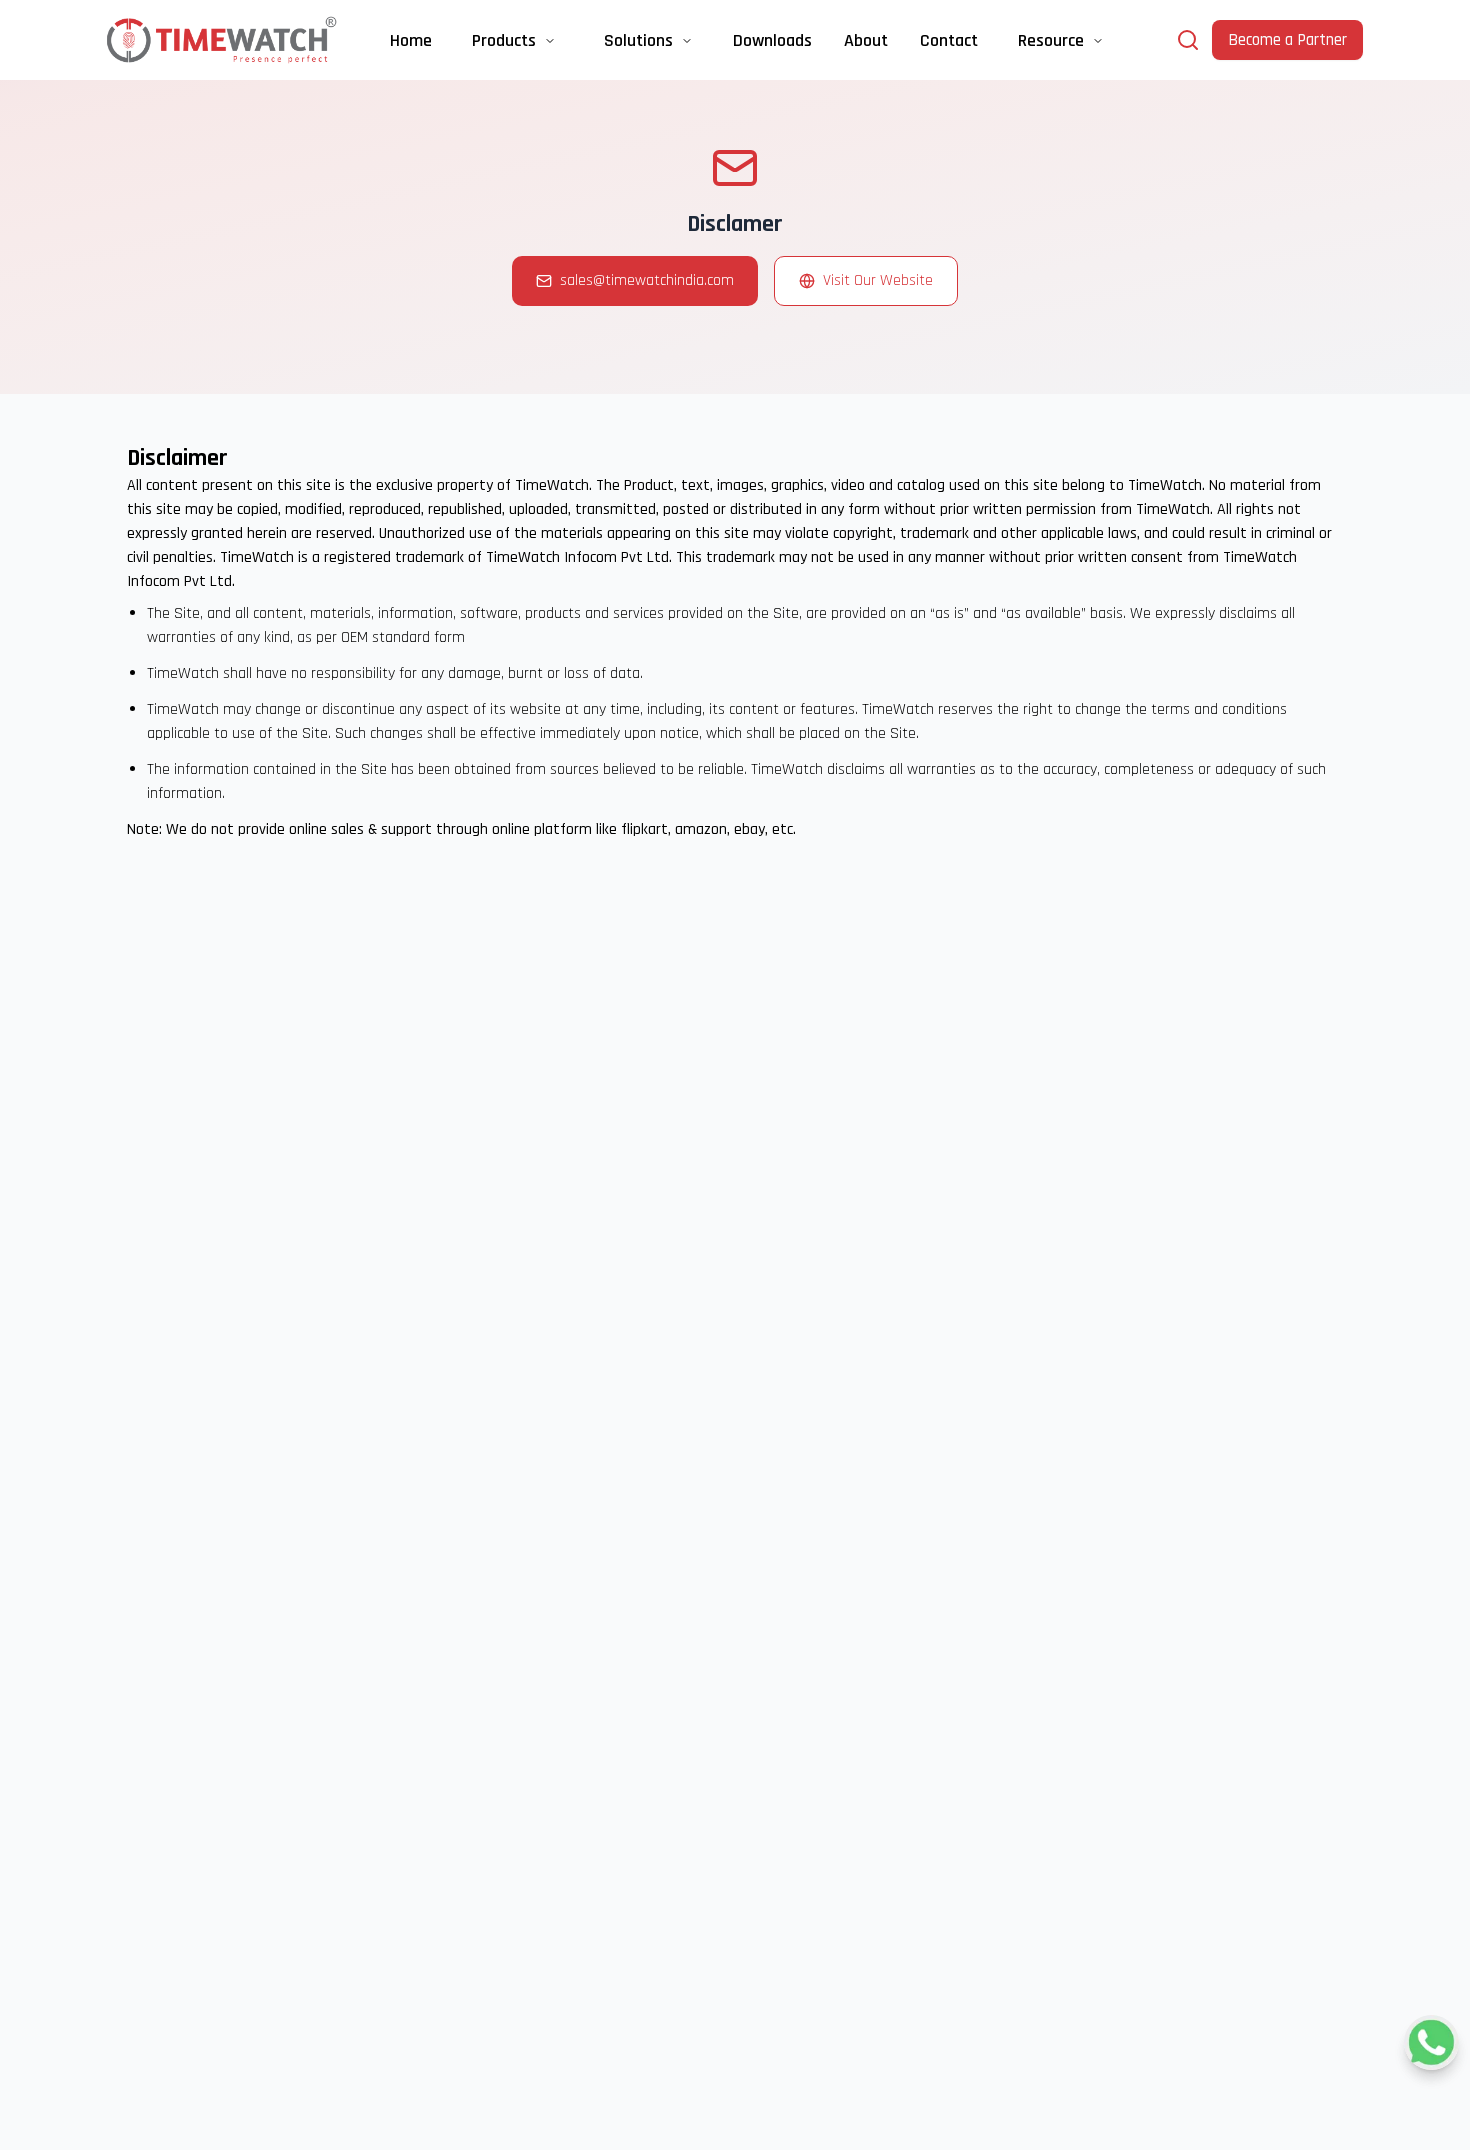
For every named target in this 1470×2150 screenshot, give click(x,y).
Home (411, 40)
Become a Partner (1287, 40)
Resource (1051, 40)
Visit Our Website (878, 280)
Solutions (638, 40)
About (866, 40)
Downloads (772, 40)
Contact (949, 40)
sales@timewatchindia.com (647, 280)
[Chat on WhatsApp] (1431, 2042)
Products (504, 40)
